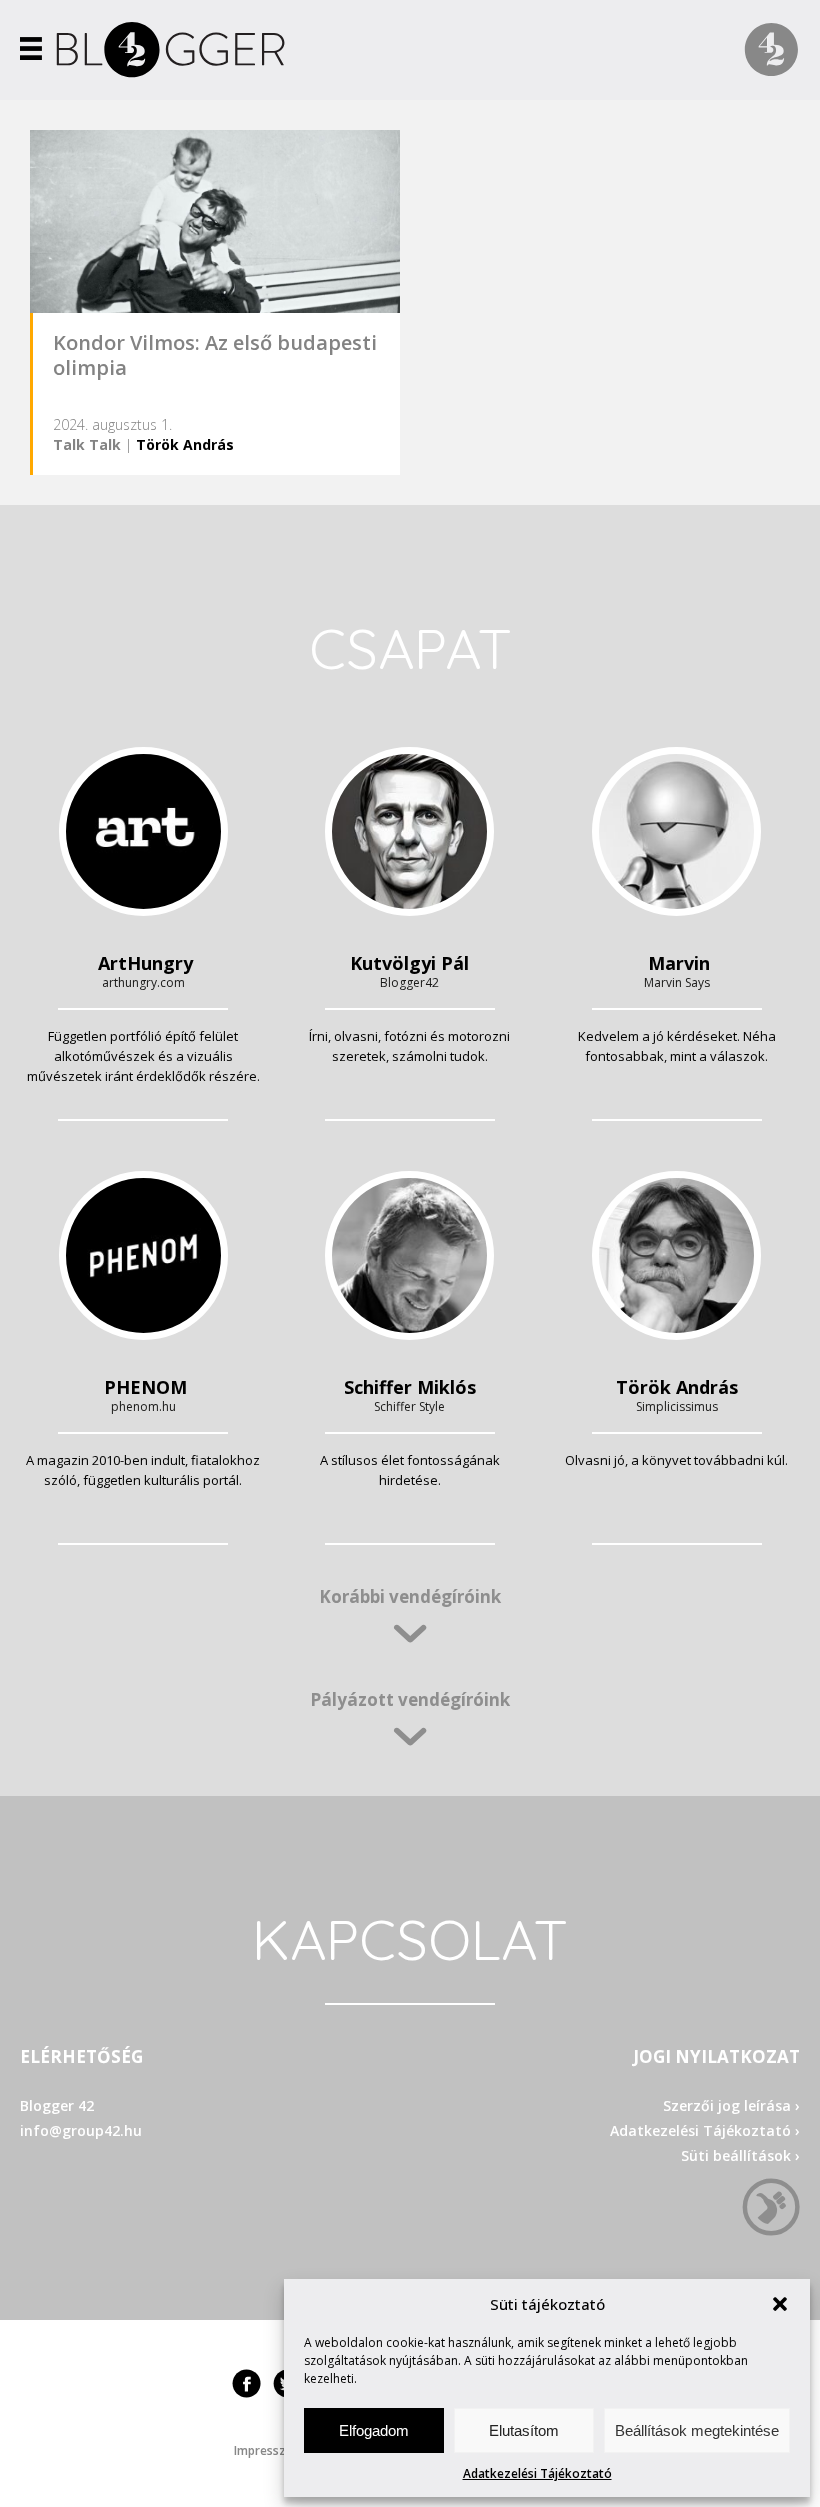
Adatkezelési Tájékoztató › (705, 2130)
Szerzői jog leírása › (731, 2105)
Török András (185, 444)
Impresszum (269, 2450)
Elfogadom (374, 2430)
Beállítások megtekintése (697, 2430)
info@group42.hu (81, 2130)
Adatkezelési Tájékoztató (537, 2473)
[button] (780, 2304)
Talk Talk (87, 444)
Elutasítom (524, 2430)
